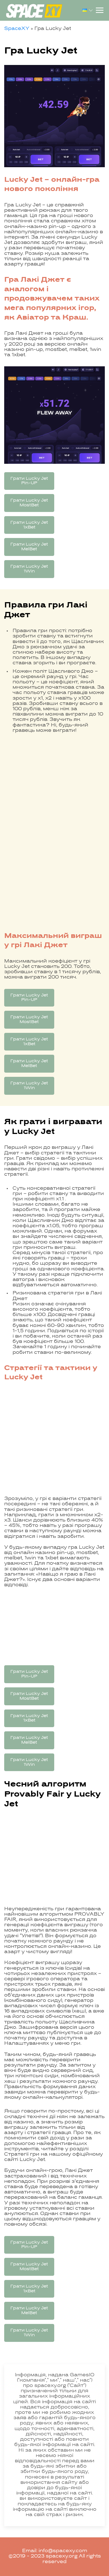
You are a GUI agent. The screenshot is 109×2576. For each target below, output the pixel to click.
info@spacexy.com (63, 2551)
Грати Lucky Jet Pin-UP (29, 481)
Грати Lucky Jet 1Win (29, 569)
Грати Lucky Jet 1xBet (29, 525)
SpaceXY (17, 29)
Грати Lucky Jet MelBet (29, 547)
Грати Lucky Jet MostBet (29, 503)
